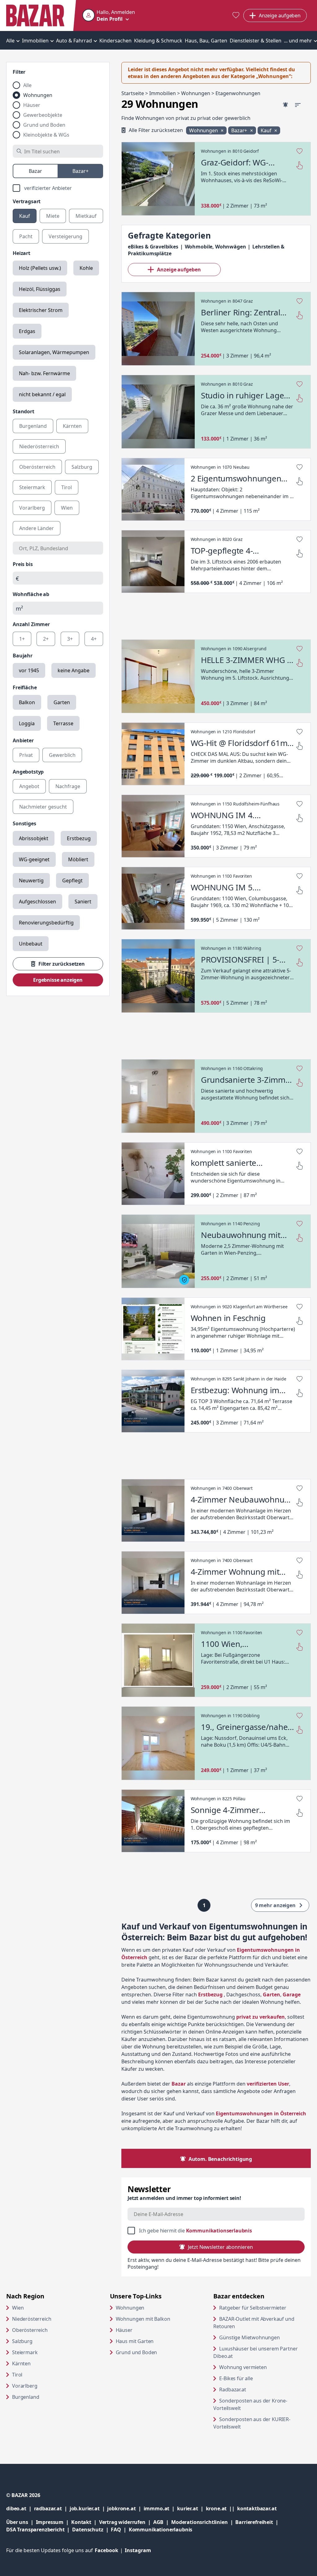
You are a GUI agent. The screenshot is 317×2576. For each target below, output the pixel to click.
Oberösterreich (30, 2330)
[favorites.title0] (236, 16)
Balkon (27, 702)
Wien (18, 2308)
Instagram (138, 2550)
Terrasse (63, 723)
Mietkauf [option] (86, 216)
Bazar (179, 2084)
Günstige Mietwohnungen (265, 2337)
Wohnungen (130, 2308)
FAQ (116, 2530)
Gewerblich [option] (62, 755)
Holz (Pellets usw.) (40, 268)
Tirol (17, 2375)
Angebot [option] (29, 786)
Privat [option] (26, 755)
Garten (62, 702)
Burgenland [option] (33, 426)
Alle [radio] (27, 85)
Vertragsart (27, 201)
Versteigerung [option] (65, 236)
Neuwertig (31, 880)
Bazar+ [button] (240, 130)
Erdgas (27, 331)
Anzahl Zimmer (31, 624)
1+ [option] (22, 639)
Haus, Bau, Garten (206, 41)
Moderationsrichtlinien (199, 2522)
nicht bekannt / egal (42, 394)
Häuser (124, 2330)
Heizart (22, 253)
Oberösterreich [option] (37, 467)
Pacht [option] (26, 236)
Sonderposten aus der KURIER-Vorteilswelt (252, 2423)
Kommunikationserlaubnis (219, 2231)
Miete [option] (53, 216)
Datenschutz (88, 2530)
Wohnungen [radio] (38, 95)
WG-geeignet (34, 859)
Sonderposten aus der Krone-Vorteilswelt (251, 2404)
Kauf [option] (25, 216)
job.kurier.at (89, 2508)
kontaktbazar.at (257, 2508)
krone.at (221, 2508)
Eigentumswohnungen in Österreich (261, 2113)
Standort (24, 411)
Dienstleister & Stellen (256, 41)
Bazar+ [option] (80, 171)
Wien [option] (67, 508)
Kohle (86, 268)
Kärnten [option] (72, 426)
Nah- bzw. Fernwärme (44, 373)
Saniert (83, 902)
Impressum (54, 2522)
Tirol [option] (67, 487)
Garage (292, 1995)
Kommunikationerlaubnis (161, 2530)
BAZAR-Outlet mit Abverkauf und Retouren (254, 2323)
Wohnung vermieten (265, 2367)
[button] (109, 15)
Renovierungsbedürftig (46, 923)
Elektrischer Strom (41, 310)
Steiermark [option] (32, 487)
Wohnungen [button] (204, 130)
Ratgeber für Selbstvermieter (265, 2308)
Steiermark (25, 2352)
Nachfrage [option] (68, 786)
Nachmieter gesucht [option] (43, 807)
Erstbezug (79, 838)
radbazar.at (52, 2508)
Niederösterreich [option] (39, 446)
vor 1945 (29, 670)
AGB (162, 2522)
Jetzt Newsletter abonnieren (220, 2247)
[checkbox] (58, 188)
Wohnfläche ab (31, 594)
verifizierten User (268, 2084)
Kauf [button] (267, 130)
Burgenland (26, 2397)
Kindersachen (115, 41)
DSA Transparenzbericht (39, 2529)
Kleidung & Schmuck (158, 41)
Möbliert (78, 859)
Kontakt (81, 2522)
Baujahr (23, 656)
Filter (19, 72)
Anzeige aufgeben (179, 270)
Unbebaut (31, 944)
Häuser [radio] (32, 105)
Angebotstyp (28, 772)
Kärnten (21, 2363)
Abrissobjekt (34, 838)
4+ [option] (94, 639)
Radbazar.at (256, 2389)
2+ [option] (46, 639)
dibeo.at (20, 2508)
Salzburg (22, 2341)
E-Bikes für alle (260, 2378)
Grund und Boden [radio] (44, 125)
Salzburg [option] (82, 467)
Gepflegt (72, 880)
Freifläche (25, 687)
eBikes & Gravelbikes (153, 247)
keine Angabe (74, 670)
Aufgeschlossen (37, 902)
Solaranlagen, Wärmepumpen (54, 352)
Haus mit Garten (135, 2341)
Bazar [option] (35, 171)
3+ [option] (70, 639)
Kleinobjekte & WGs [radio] (46, 135)
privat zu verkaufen (261, 2017)
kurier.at (191, 2508)
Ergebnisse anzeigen (58, 980)
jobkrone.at (125, 2508)
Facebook (110, 2550)
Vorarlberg (25, 2386)
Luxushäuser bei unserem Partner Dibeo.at (255, 2352)
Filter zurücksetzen (62, 964)
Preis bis (23, 564)
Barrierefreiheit (258, 2522)
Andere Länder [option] (37, 528)
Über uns (17, 2522)
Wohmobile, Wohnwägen (215, 247)
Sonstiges (24, 823)
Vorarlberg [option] (32, 508)
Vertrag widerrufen (122, 2522)
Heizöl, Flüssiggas (40, 289)
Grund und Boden (137, 2352)
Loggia (27, 723)
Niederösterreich (32, 2319)
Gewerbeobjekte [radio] (43, 115)
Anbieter (23, 740)
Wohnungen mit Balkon (143, 2319)
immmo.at (161, 2508)
